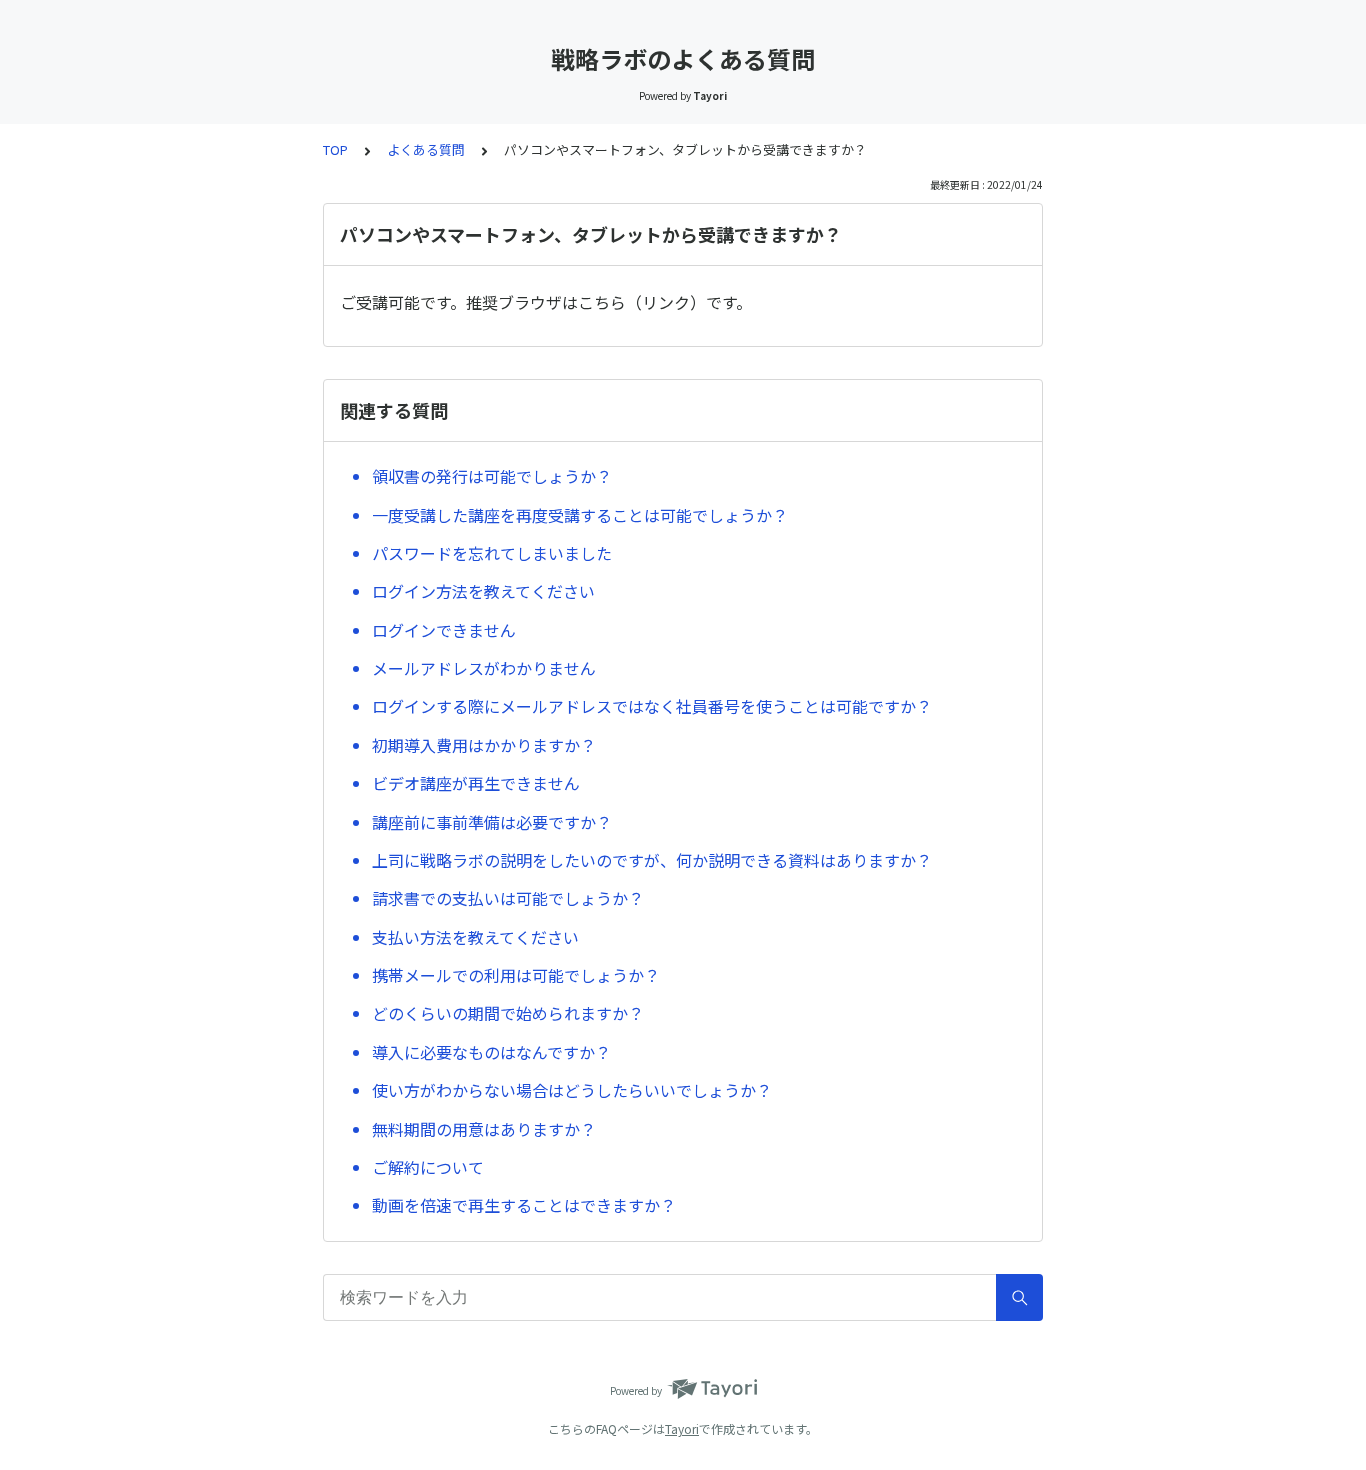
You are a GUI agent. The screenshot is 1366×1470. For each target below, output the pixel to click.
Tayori (682, 1428)
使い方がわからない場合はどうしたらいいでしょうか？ (572, 1090)
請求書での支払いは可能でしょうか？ (508, 898)
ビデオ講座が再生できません (476, 783)
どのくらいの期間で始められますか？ (508, 1013)
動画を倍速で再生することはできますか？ (524, 1205)
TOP (335, 149)
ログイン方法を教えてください (483, 591)
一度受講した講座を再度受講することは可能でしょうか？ (580, 515)
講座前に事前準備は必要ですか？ (492, 822)
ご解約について (428, 1167)
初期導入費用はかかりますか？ (484, 745)
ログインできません (444, 630)
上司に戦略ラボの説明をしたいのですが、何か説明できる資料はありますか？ (652, 860)
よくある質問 (426, 149)
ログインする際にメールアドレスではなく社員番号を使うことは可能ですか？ (652, 706)
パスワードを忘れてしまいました (492, 553)
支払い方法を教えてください (475, 937)
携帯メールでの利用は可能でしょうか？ (516, 975)
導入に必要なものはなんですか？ (491, 1052)
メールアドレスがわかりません (484, 668)
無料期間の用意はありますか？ (484, 1129)
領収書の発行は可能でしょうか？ (492, 476)
